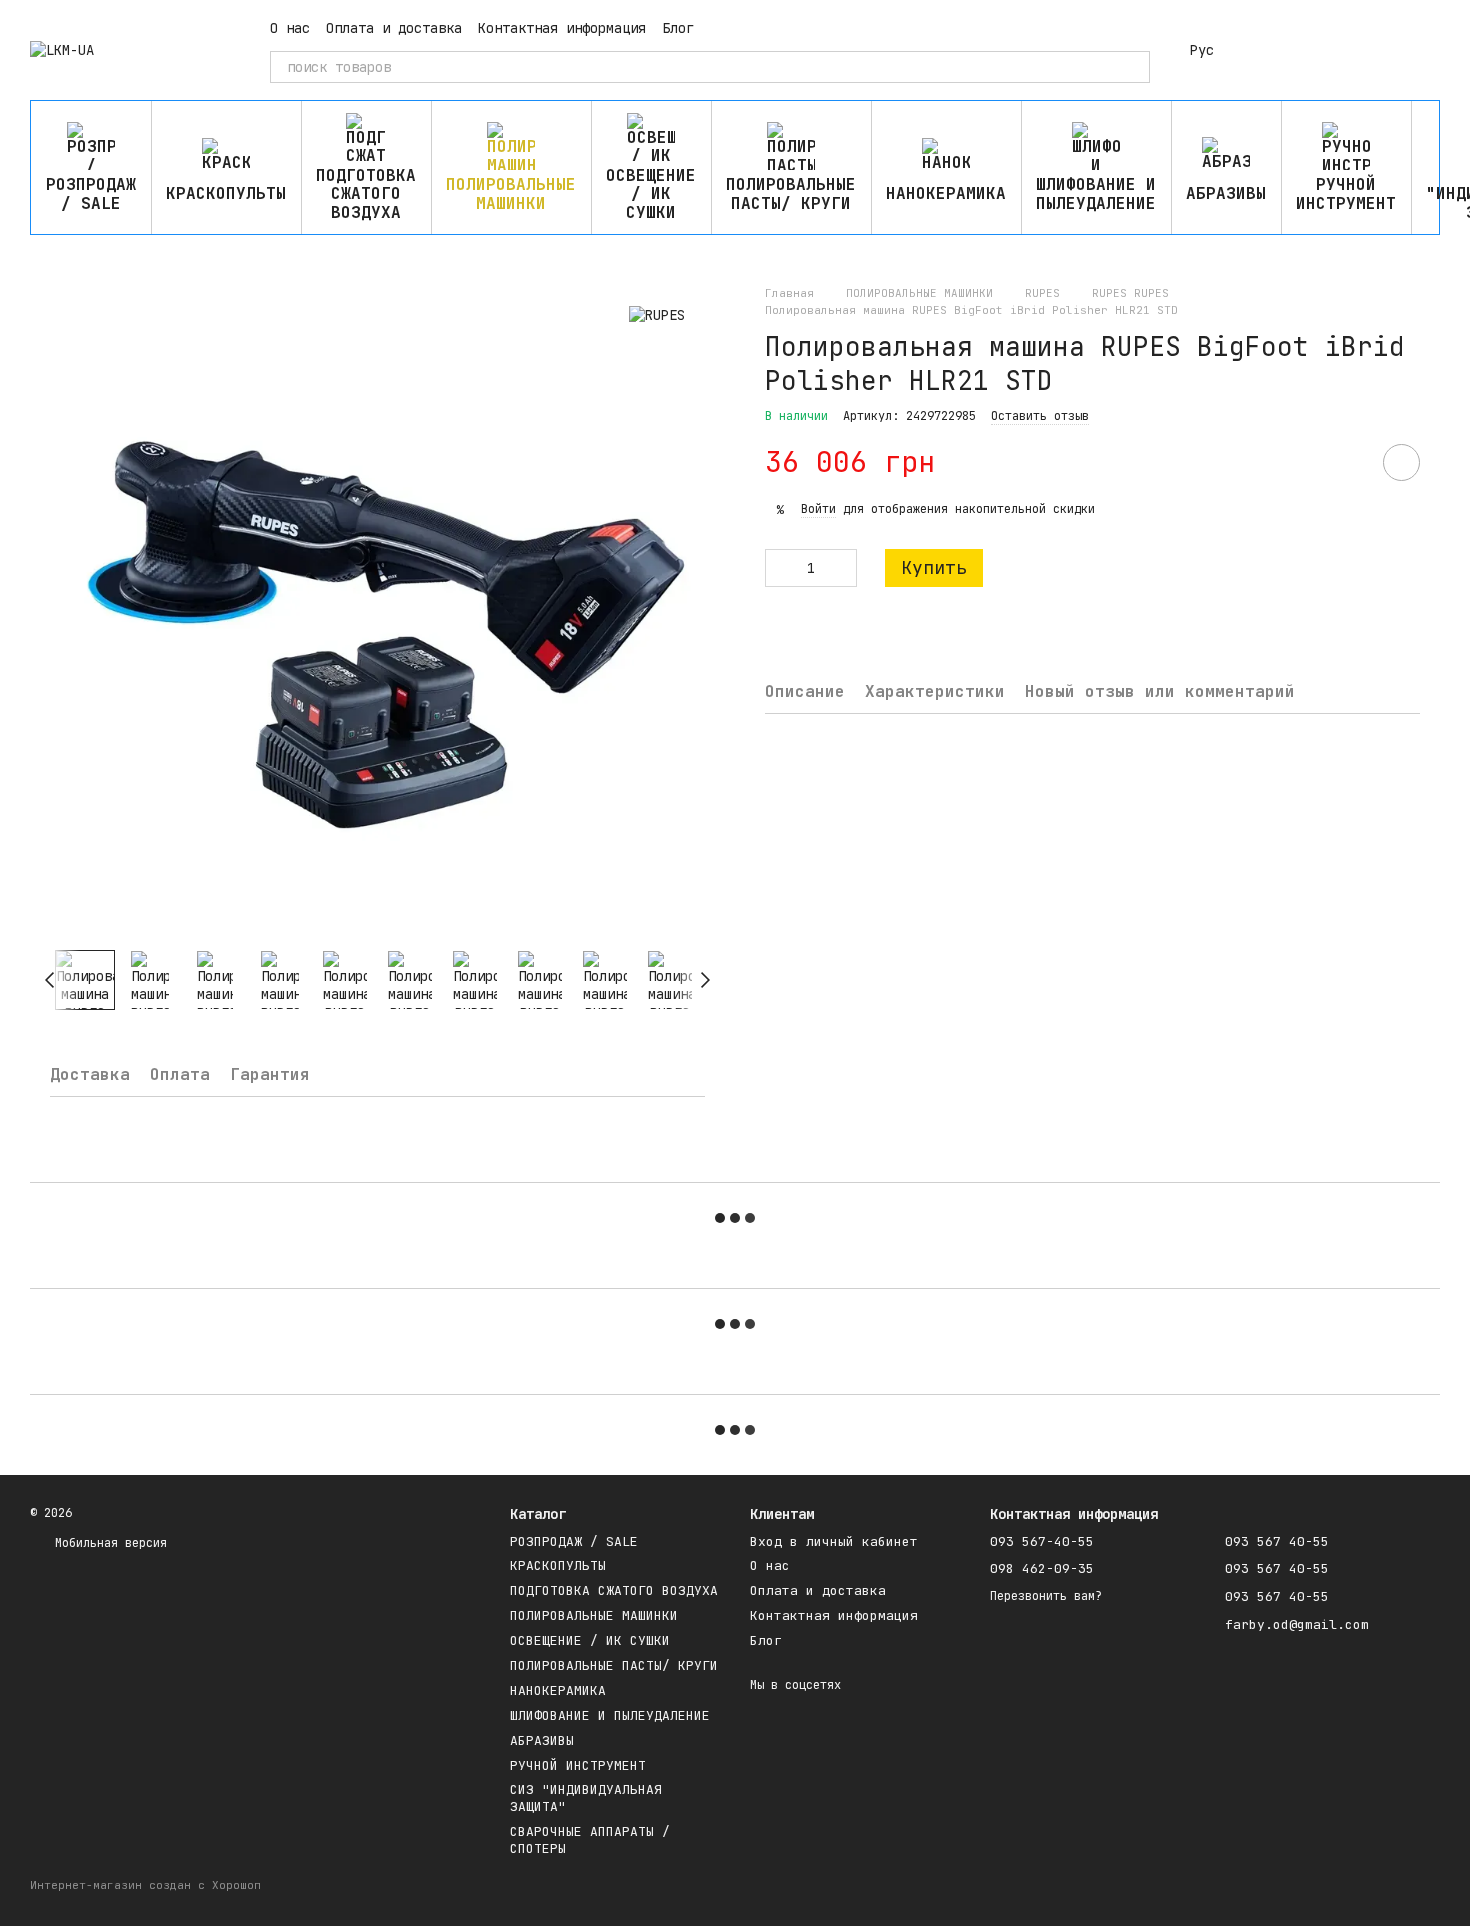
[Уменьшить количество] (780, 569)
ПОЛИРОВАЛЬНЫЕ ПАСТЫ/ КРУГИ (791, 193)
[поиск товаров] (1134, 67)
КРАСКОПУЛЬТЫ (226, 193)
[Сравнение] (1268, 50)
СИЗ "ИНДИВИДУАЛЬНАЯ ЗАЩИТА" (586, 1798)
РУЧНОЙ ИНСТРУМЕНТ (1346, 193)
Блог (678, 28)
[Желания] (1320, 50)
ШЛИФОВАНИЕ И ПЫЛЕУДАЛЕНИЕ (1096, 193)
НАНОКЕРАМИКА (946, 193)
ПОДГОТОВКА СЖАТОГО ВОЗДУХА (366, 194)
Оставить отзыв (1040, 416)
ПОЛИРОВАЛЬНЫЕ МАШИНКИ (511, 193)
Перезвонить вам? (1046, 1596)
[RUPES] (657, 314)
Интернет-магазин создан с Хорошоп (145, 1885)
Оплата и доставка (394, 28)
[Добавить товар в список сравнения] (1345, 463)
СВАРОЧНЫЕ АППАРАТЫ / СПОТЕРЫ (590, 1840)
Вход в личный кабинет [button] (834, 1541)
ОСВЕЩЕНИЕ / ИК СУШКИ (651, 194)
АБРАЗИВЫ (1226, 193)
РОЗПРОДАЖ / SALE (91, 193)
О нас (290, 28)
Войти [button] (818, 510)
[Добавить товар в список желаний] (1401, 463)
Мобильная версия (107, 1543)
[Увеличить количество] (842, 569)
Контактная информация (562, 28)
